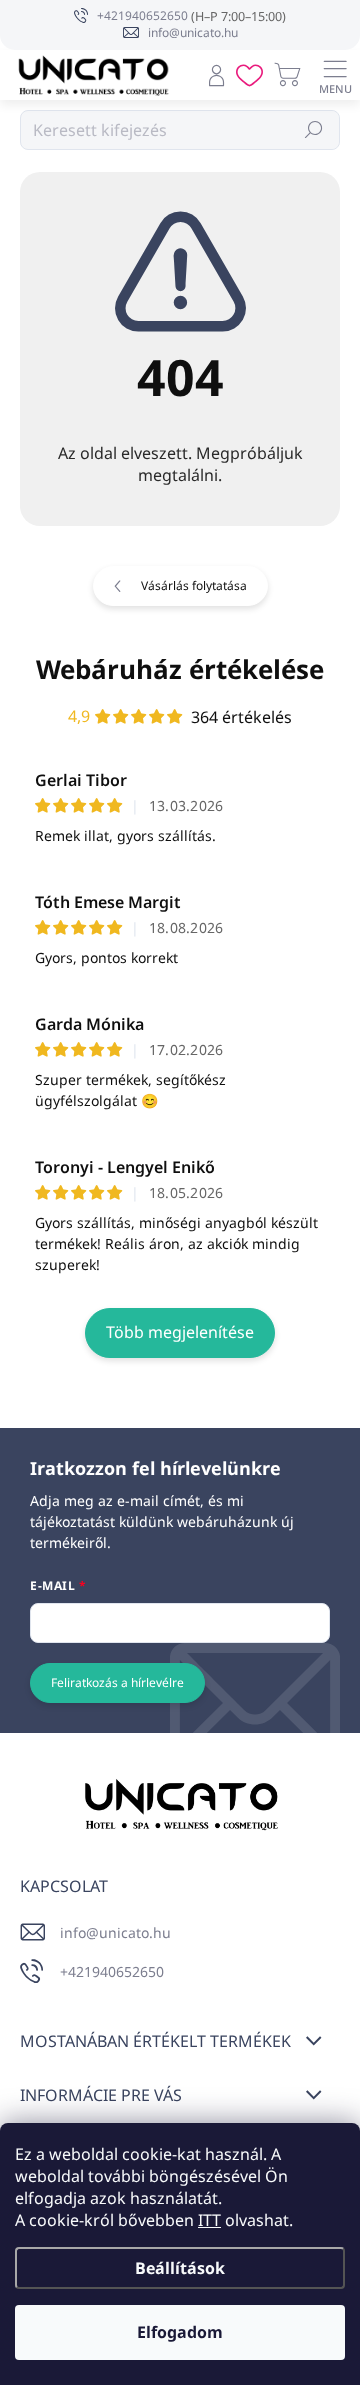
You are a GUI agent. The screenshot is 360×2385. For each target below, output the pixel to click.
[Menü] (335, 75)
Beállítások (180, 2268)
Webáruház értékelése (180, 669)
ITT (209, 2220)
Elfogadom (180, 2332)
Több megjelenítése (180, 1332)
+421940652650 (112, 1971)
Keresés (314, 129)
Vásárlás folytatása (194, 585)
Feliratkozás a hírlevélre (117, 1682)
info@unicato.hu (115, 1932)
